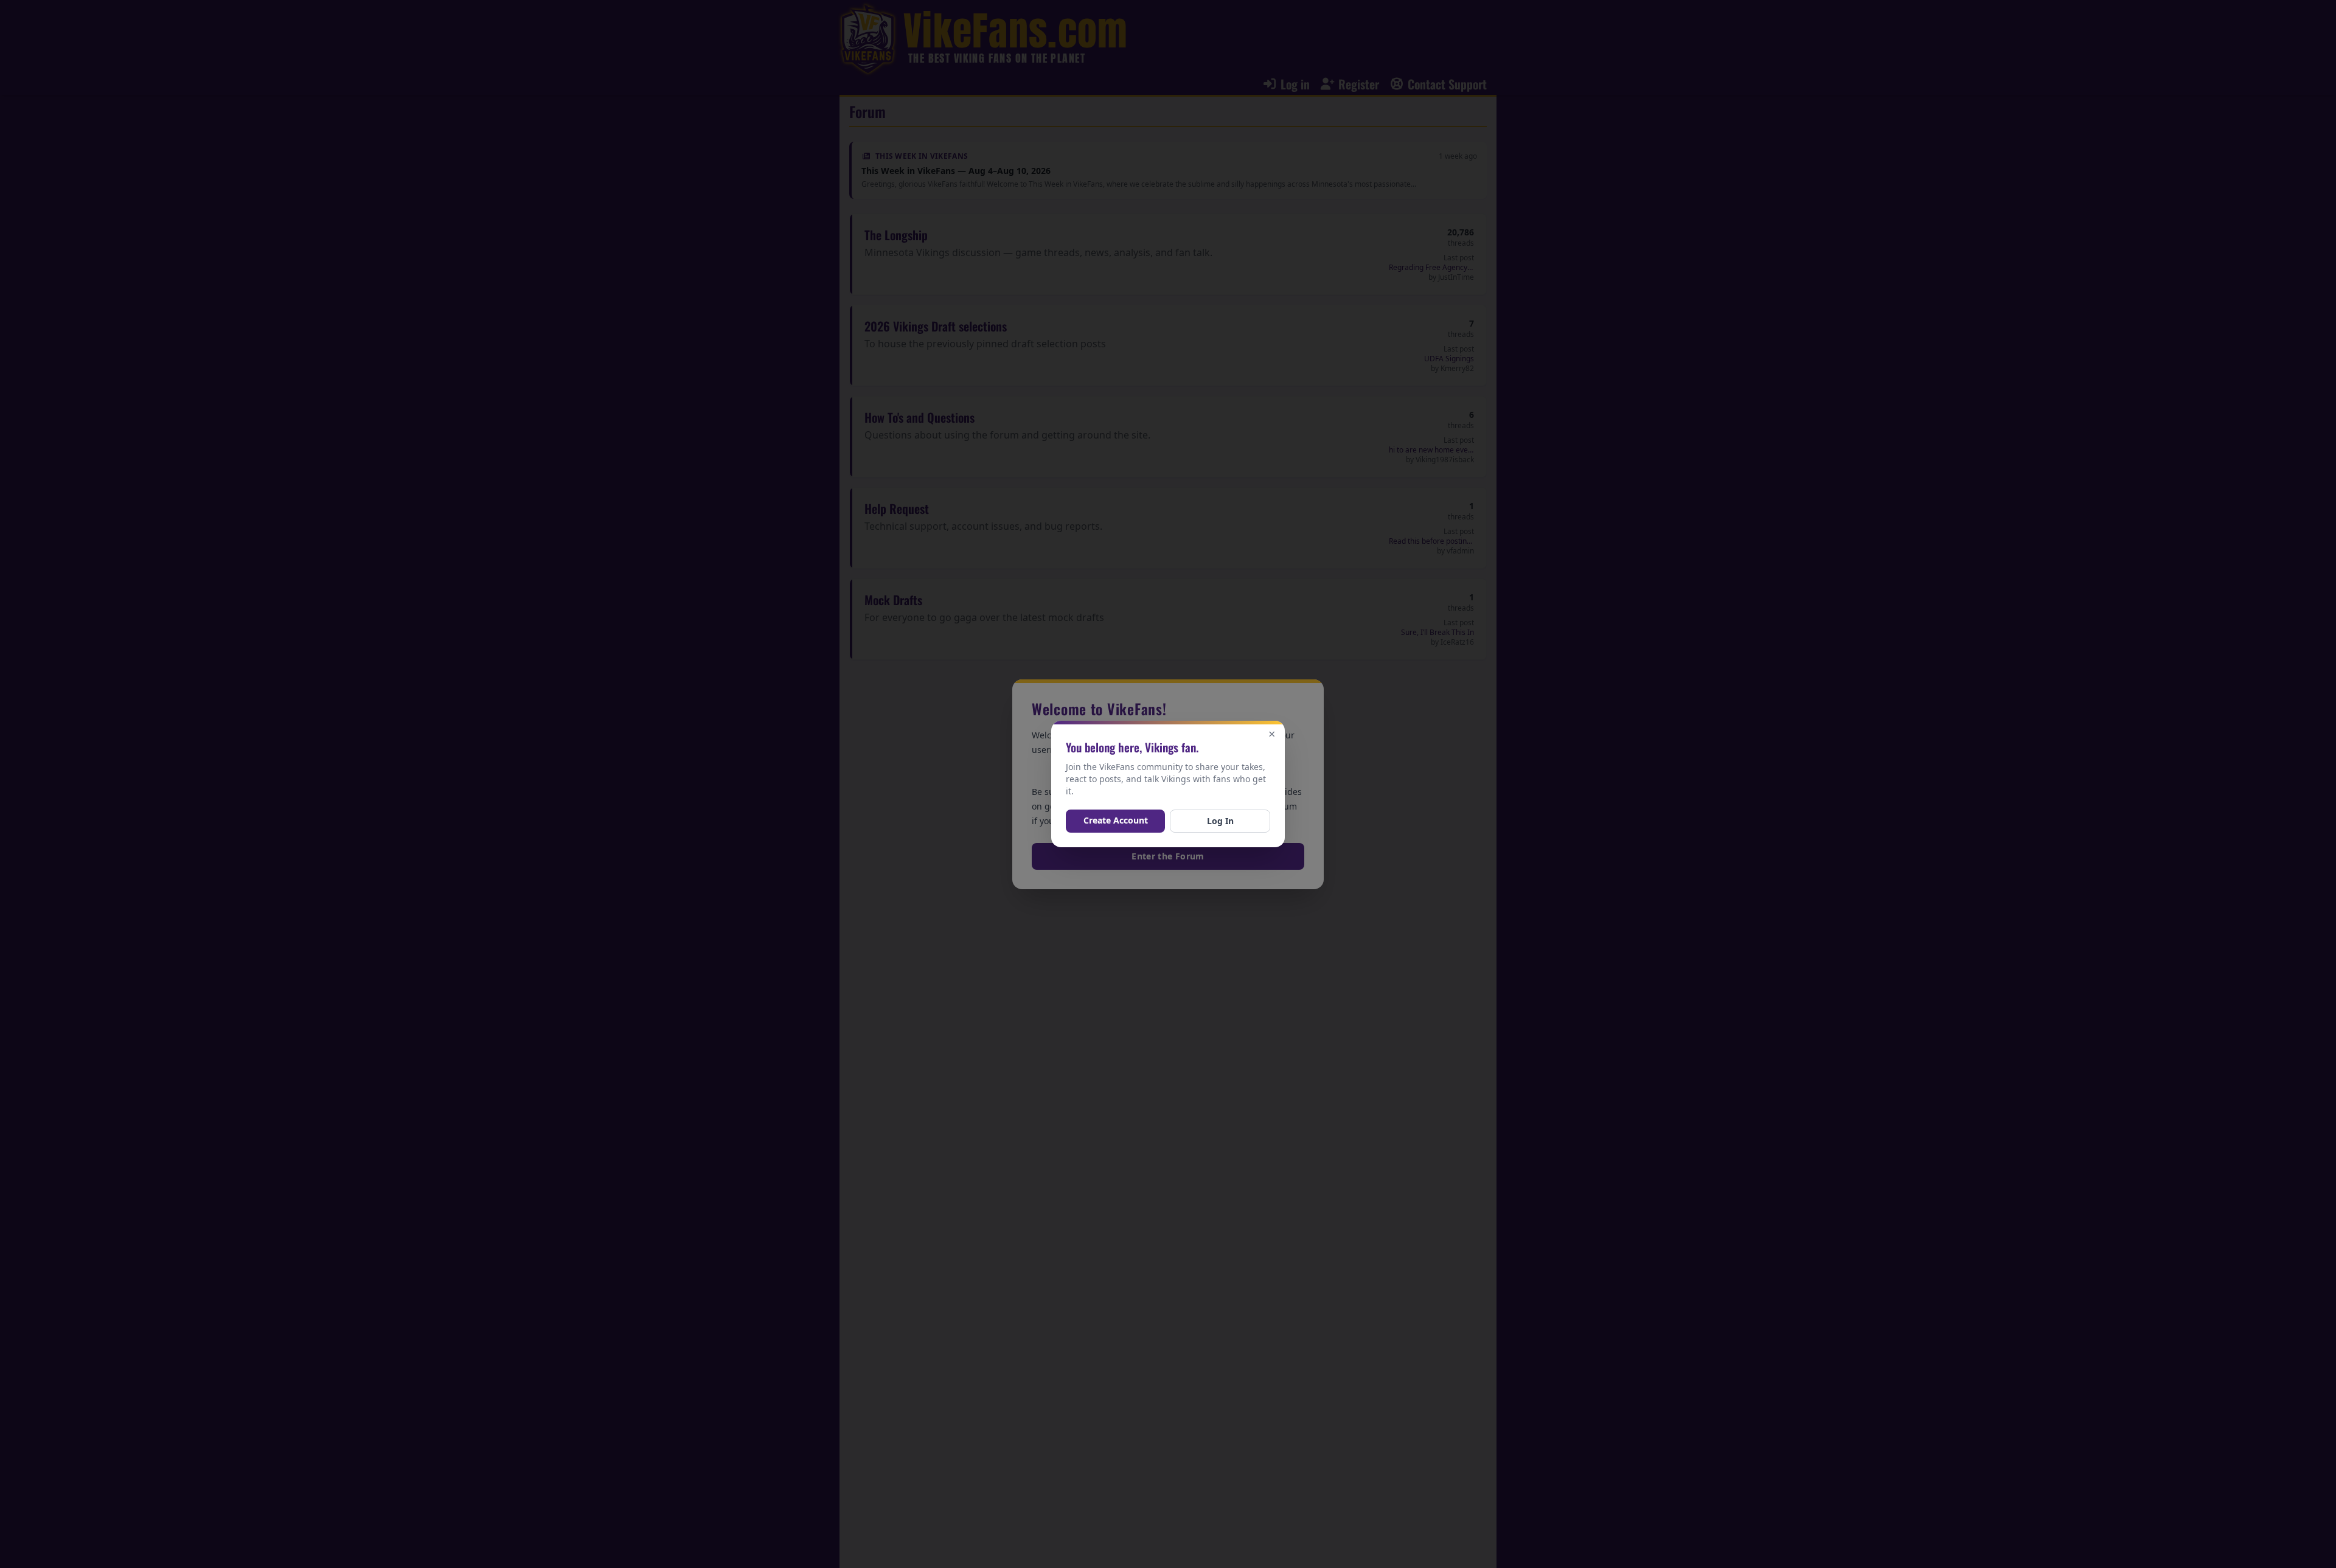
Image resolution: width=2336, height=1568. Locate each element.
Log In (1220, 821)
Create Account (1116, 820)
